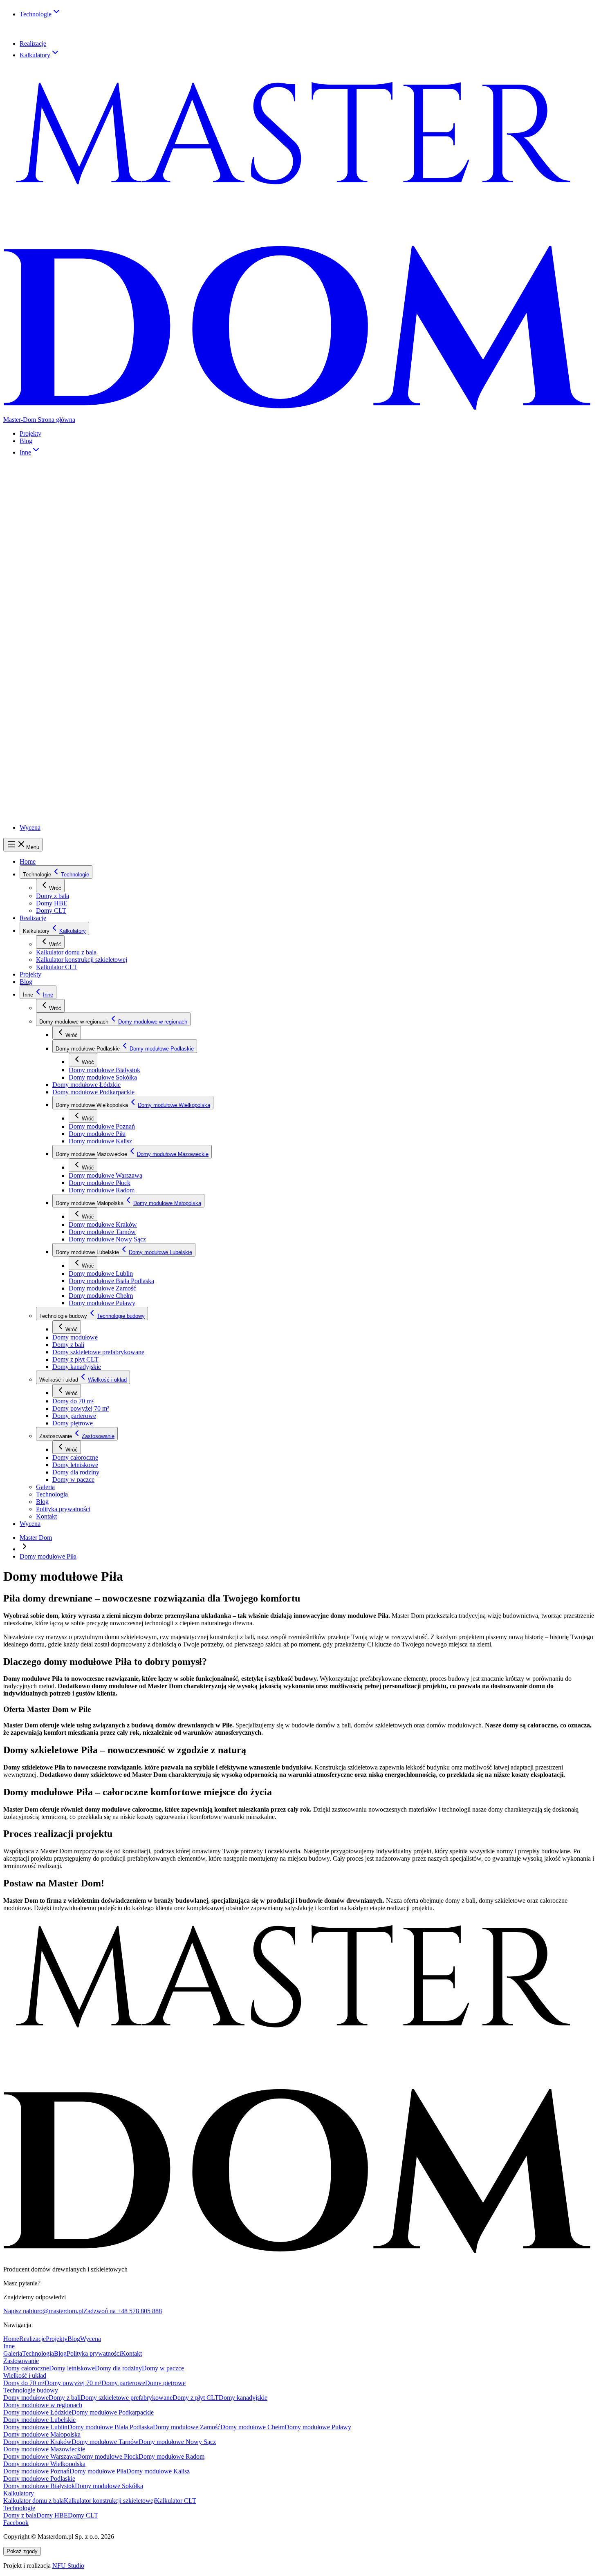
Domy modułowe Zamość (122, 636)
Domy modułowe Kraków (122, 591)
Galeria (54, 786)
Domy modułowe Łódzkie (100, 504)
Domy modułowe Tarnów (122, 598)
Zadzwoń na (123, 2311)
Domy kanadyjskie (91, 699)
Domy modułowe (90, 672)
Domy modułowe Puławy (122, 650)
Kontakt (55, 815)
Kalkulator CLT (65, 69)
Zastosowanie (62, 750)
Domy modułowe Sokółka (122, 497)
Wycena (30, 828)
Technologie (36, 14)
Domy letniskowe (90, 765)
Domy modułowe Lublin (120, 623)
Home (28, 861)
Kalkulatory (35, 55)
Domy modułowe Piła (117, 535)
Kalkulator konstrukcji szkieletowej (82, 960)
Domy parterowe (89, 732)
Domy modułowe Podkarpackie (107, 510)
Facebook (16, 2523)
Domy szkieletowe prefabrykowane (112, 685)
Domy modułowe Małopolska (105, 584)
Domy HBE (60, 29)
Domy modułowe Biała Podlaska (130, 630)
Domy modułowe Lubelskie (102, 616)
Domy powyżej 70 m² (95, 725)
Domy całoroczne (90, 758)
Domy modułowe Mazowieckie (107, 553)
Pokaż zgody (22, 2551)
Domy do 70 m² (88, 718)
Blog (26, 441)
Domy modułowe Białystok (124, 490)
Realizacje (33, 44)
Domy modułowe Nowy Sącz (126, 605)
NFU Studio (68, 2566)
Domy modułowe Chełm (120, 643)
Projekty (30, 433)
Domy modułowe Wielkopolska (107, 521)
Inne (25, 452)
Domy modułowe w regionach (83, 469)
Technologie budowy (71, 664)
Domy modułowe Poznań (121, 528)
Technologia (60, 793)
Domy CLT (59, 36)
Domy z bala (61, 22)
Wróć (55, 888)
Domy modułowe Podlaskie (102, 483)
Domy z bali (83, 679)
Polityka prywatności (71, 807)
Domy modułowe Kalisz (120, 542)
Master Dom (36, 1538)
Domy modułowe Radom (121, 573)
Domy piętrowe (87, 739)
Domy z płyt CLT (90, 692)
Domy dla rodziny (90, 772)
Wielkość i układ (65, 711)
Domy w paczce (88, 779)
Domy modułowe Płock (119, 567)
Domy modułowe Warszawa (125, 560)
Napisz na (43, 2311)
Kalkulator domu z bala (74, 63)
